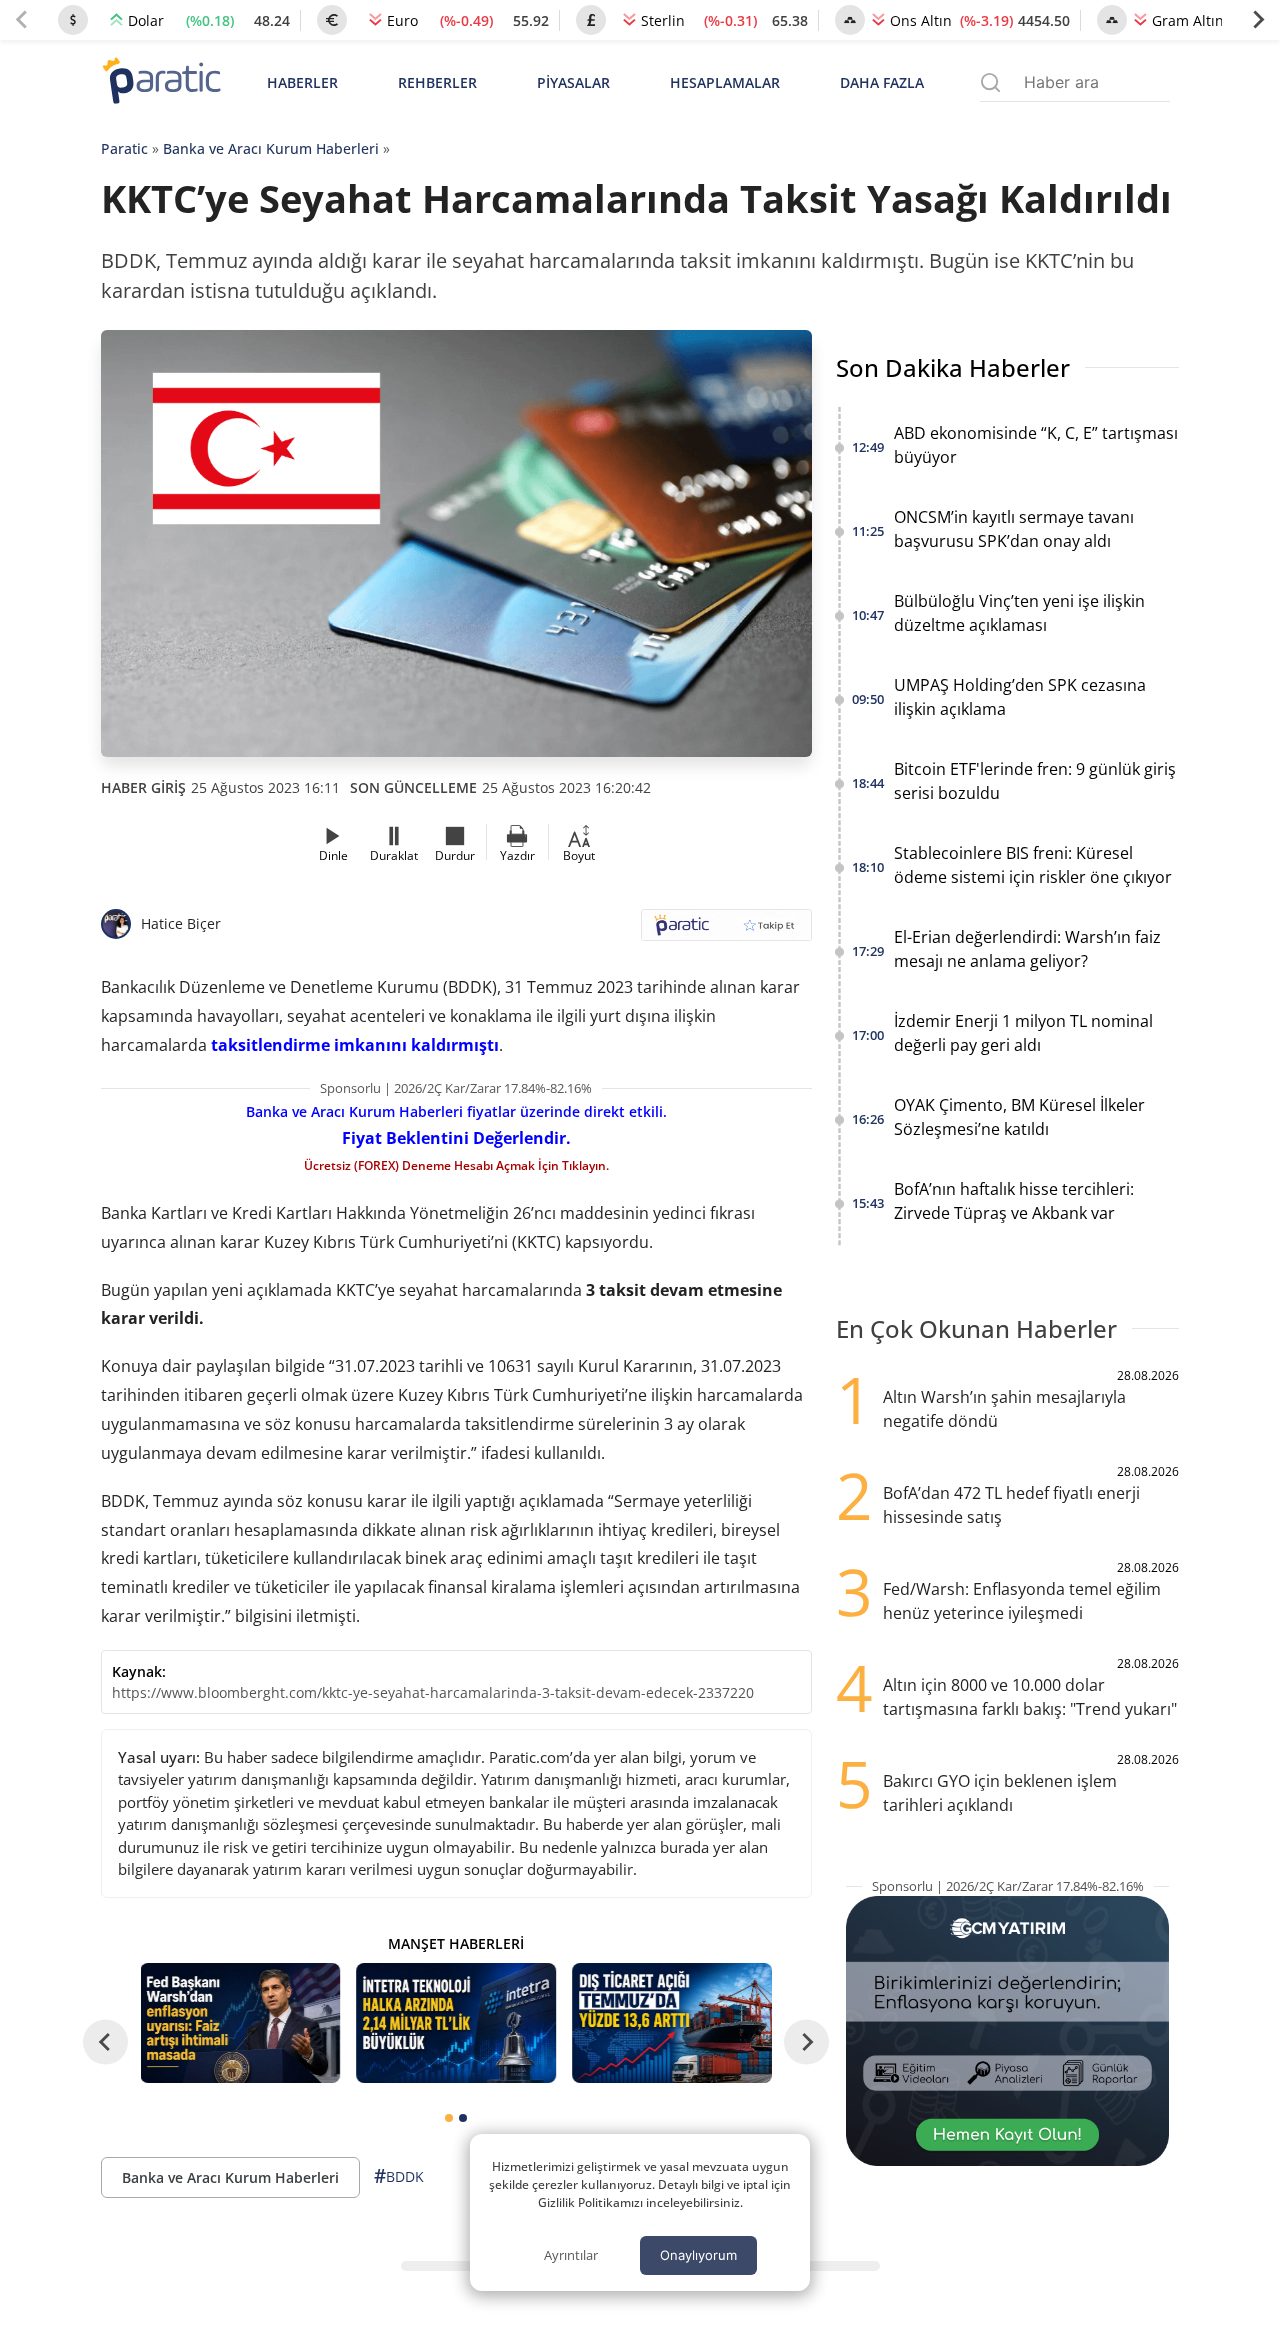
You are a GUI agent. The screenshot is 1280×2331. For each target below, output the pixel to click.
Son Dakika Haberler (953, 367)
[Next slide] (1258, 20)
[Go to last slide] (105, 2042)
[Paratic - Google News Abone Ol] (726, 931)
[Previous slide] (22, 20)
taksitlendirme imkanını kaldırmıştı (355, 1045)
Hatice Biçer (181, 923)
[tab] (449, 2118)
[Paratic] (161, 82)
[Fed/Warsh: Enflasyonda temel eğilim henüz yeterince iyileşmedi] (241, 2023)
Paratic (124, 148)
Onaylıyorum (698, 2255)
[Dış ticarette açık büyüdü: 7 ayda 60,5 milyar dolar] (672, 2023)
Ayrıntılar (571, 2255)
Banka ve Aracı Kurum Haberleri (271, 148)
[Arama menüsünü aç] (990, 82)
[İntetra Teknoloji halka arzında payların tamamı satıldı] (456, 2023)
